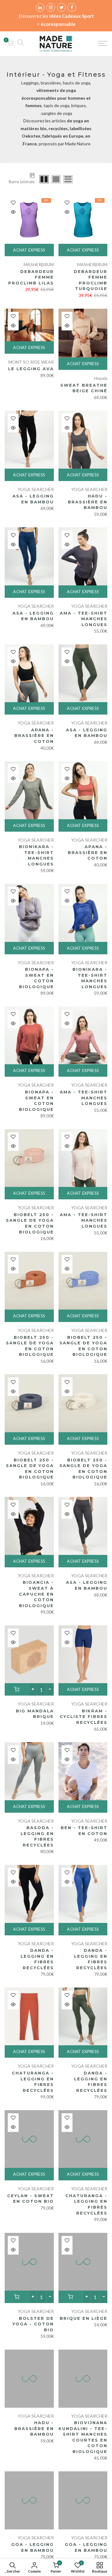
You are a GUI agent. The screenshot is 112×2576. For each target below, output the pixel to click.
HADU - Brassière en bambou (88, 502)
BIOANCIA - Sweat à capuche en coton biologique (36, 1594)
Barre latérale (22, 182)
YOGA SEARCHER (89, 489)
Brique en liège (84, 2318)
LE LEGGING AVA (31, 369)
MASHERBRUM (92, 264)
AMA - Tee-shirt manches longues (84, 619)
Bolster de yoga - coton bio (33, 2324)
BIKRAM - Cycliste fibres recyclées (84, 1717)
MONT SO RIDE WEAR (31, 362)
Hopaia (101, 378)
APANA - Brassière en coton (34, 736)
